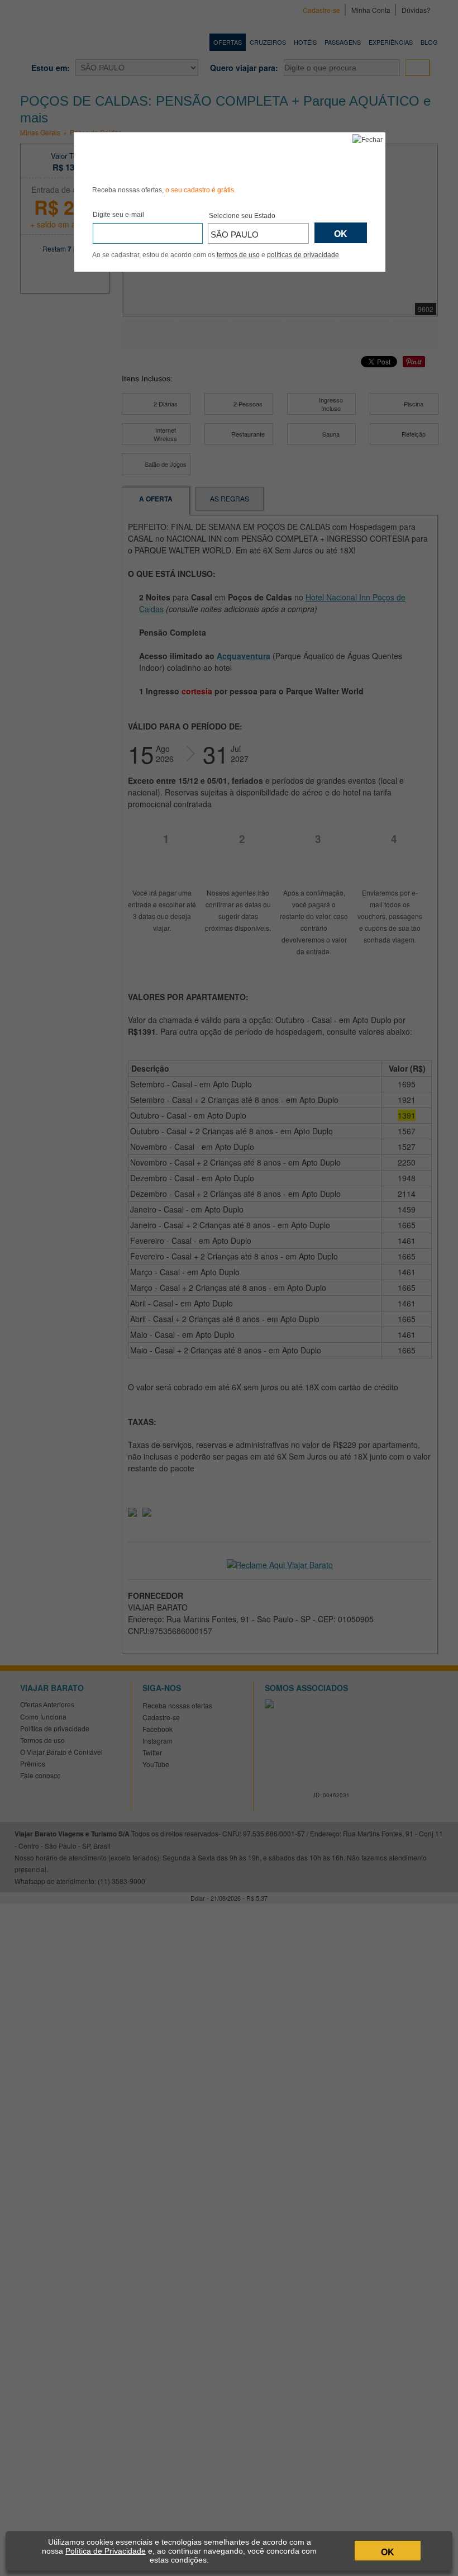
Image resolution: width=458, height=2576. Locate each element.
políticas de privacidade (303, 255)
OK (388, 2552)
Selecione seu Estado (242, 216)
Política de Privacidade (106, 2551)
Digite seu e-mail (118, 215)
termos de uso (238, 255)
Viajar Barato (155, 157)
